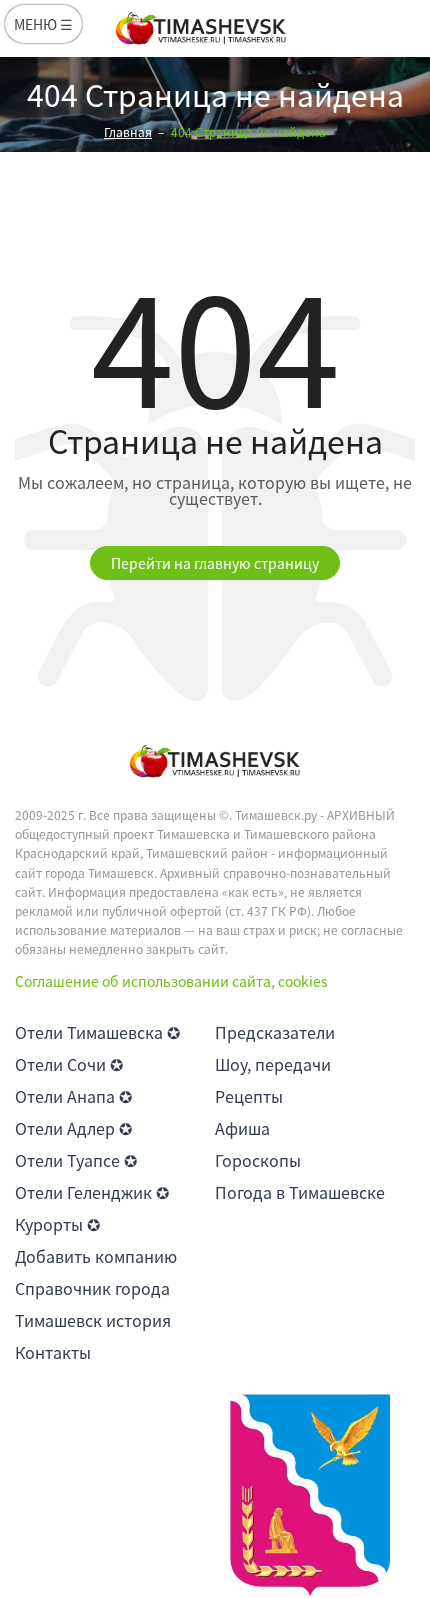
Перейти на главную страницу (215, 563)
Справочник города (92, 1288)
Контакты (53, 1352)
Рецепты (249, 1096)
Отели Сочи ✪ (69, 1064)
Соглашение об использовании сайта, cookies (171, 981)
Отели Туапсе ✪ (76, 1160)
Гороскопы (258, 1160)
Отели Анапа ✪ (73, 1096)
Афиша (242, 1128)
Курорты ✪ (57, 1224)
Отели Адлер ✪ (73, 1128)
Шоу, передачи (273, 1064)
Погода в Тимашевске (300, 1192)
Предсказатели (275, 1032)
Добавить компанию (96, 1256)
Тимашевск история (93, 1320)
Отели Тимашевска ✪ (97, 1032)
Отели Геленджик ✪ (92, 1192)
